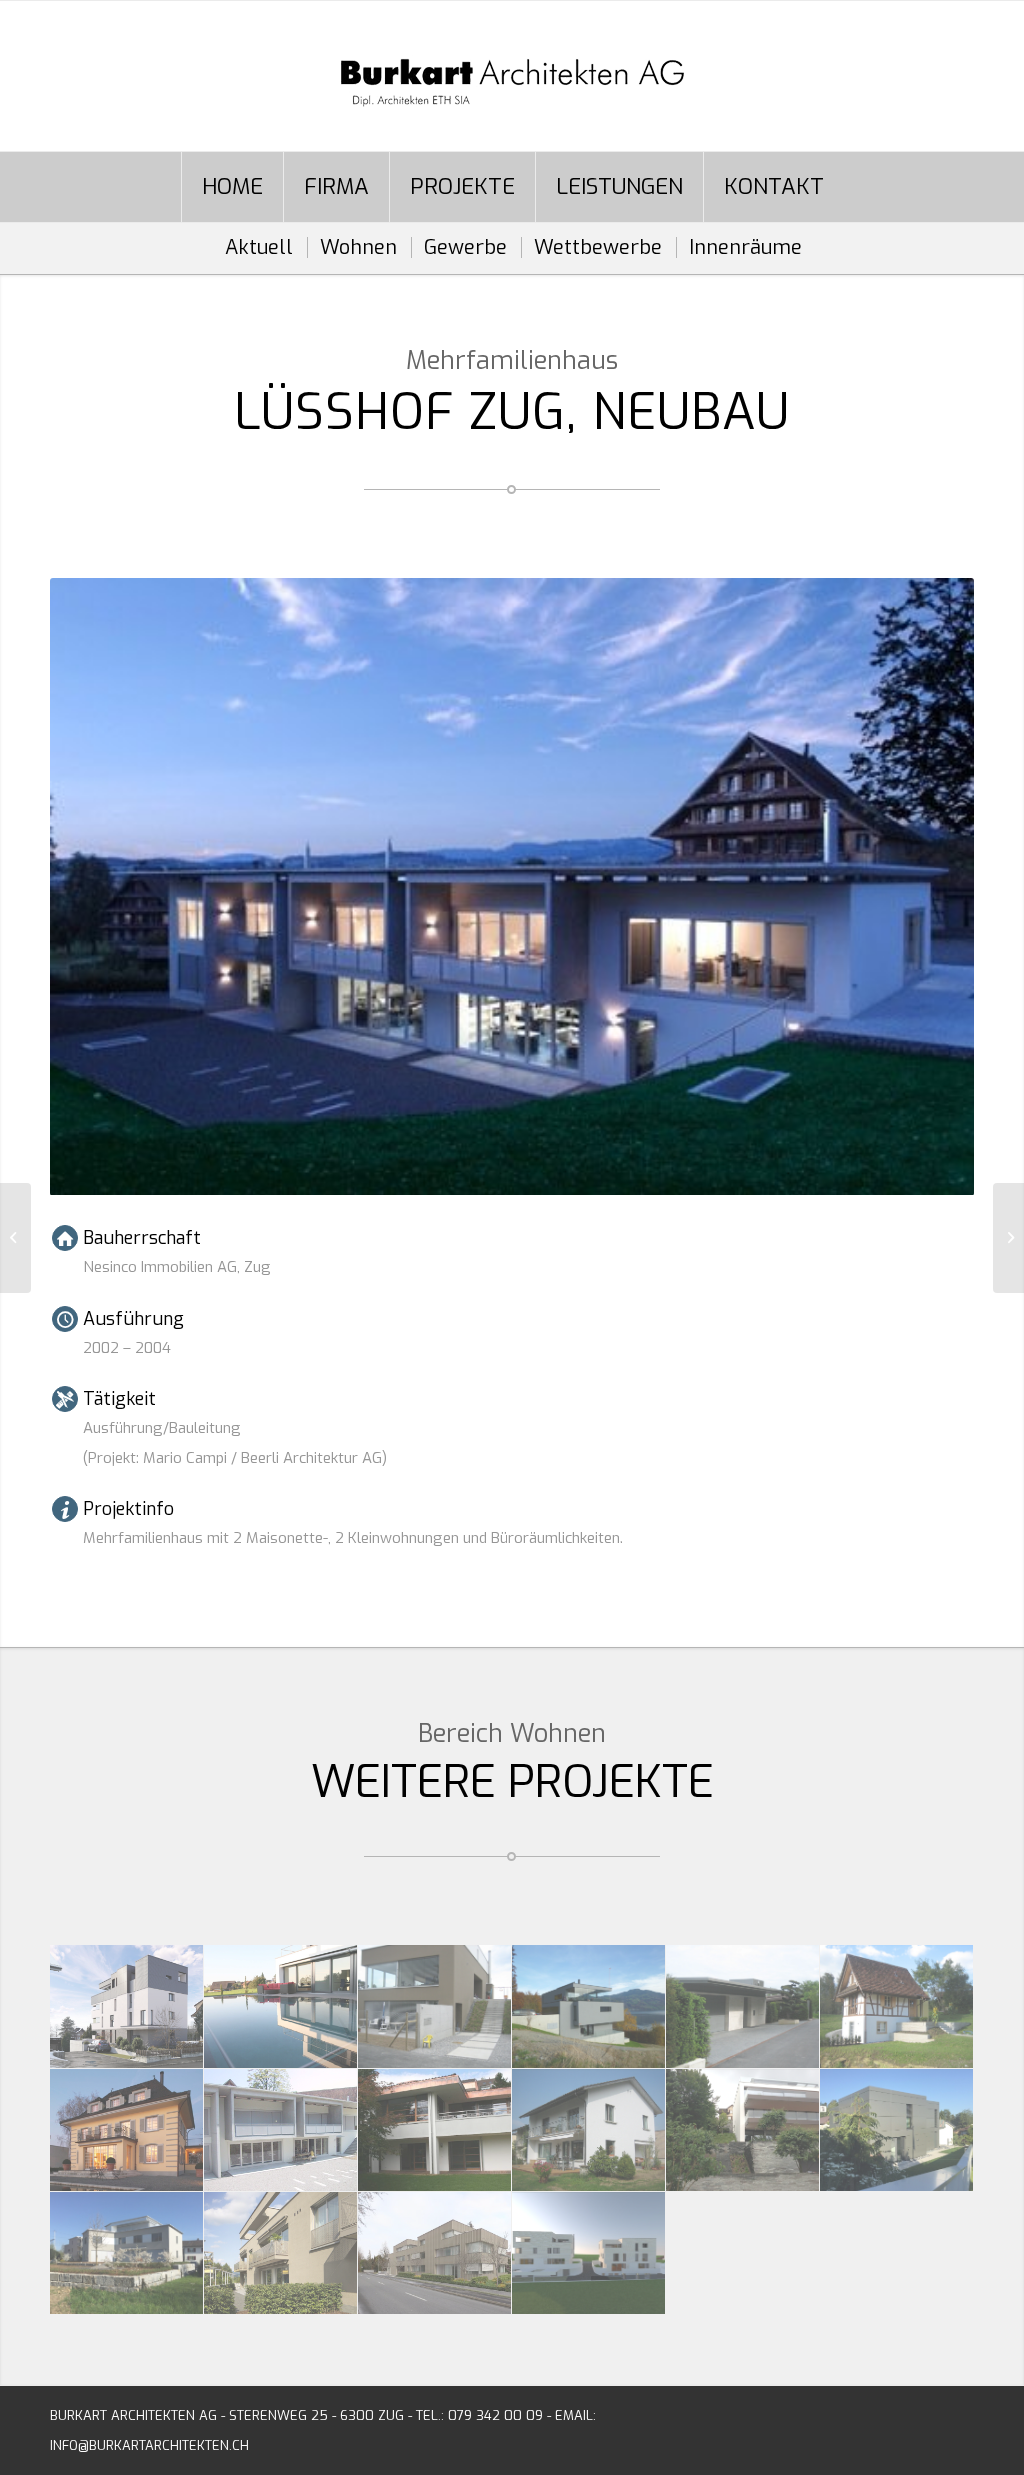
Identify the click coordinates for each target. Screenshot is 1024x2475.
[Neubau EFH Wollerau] (743, 2130)
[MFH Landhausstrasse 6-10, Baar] (435, 2253)
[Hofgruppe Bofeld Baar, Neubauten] (897, 2006)
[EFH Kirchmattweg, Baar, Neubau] (127, 2253)
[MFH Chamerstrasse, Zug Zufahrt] (127, 2006)
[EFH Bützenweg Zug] (743, 2006)
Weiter (929, 887)
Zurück (95, 887)
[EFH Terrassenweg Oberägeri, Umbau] (435, 2130)
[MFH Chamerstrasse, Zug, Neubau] (281, 2253)
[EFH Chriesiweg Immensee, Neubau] (589, 2006)
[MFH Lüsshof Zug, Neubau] (281, 2130)
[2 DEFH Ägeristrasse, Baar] (589, 2253)
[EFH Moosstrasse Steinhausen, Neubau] (281, 2006)
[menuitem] (232, 187)
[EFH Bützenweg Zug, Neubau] (15, 1238)
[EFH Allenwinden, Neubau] (897, 2130)
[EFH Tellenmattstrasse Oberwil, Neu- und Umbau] (589, 2130)
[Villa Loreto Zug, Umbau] (127, 2130)
